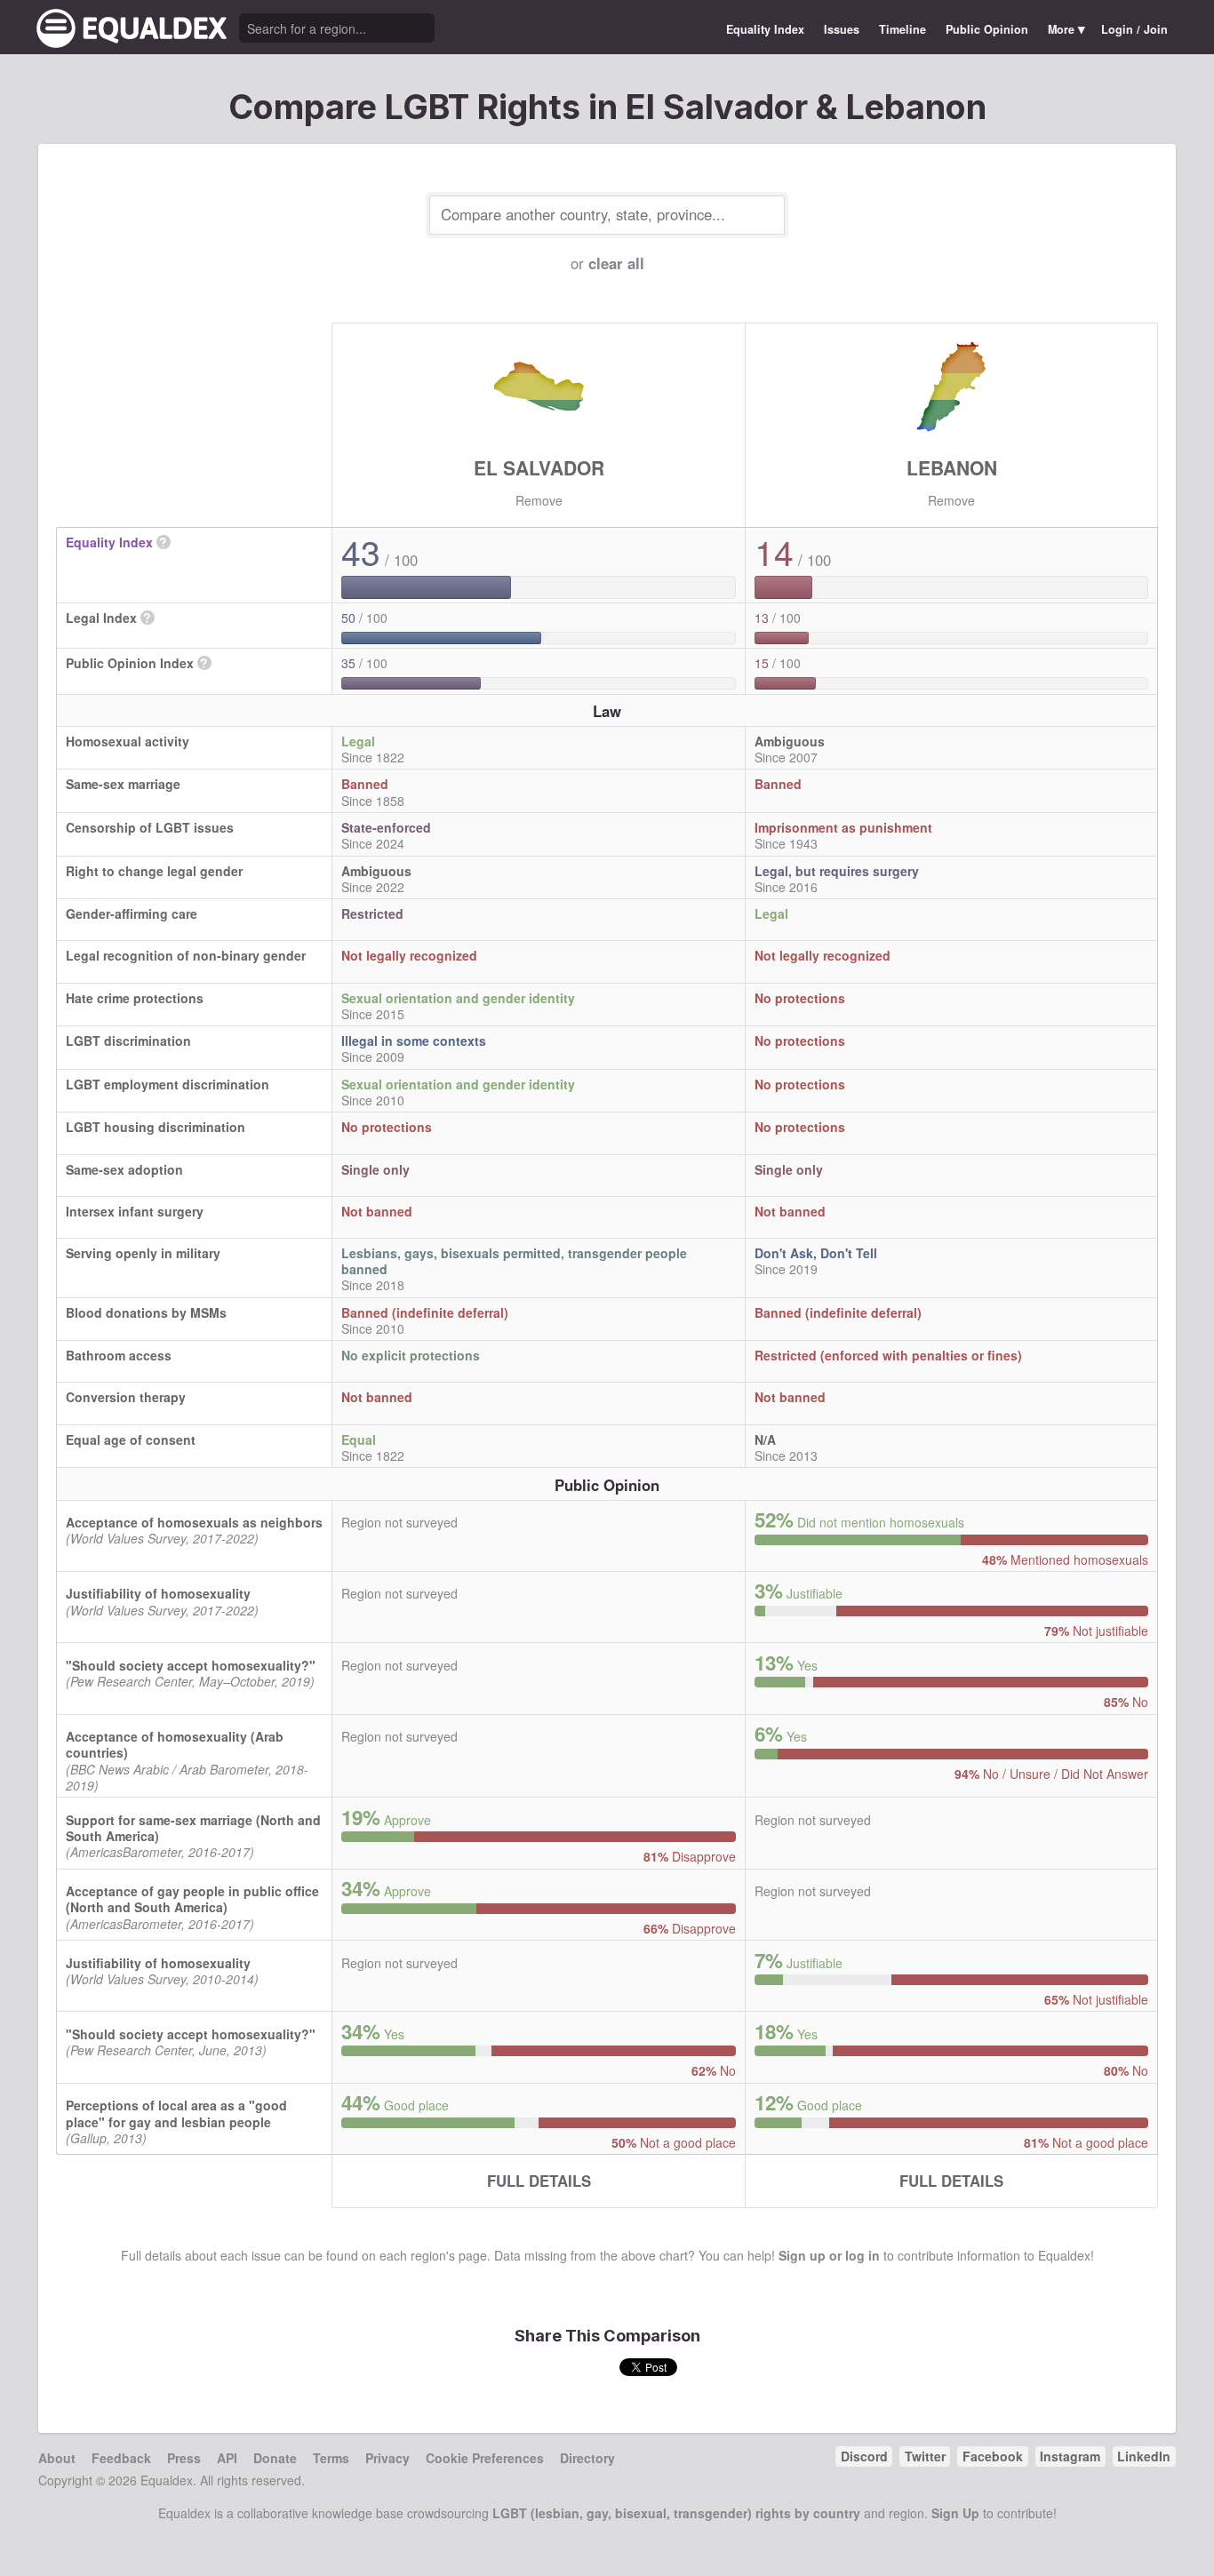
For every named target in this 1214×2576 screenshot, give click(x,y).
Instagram (1070, 2456)
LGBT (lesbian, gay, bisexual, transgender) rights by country (676, 2513)
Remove (539, 500)
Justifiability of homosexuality (158, 1593)
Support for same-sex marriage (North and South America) (193, 1828)
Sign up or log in (829, 2255)
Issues (842, 29)
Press (184, 2458)
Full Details (539, 2181)
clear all (616, 263)
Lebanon (952, 467)
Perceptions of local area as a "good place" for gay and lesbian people (176, 2113)
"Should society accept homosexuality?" (191, 1665)
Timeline (903, 29)
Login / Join (1134, 29)
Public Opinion (987, 29)
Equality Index (765, 29)
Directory (587, 2458)
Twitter (925, 2456)
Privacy (387, 2458)
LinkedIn (1144, 2456)
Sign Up (955, 2513)
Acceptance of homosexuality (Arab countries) (175, 1744)
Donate (275, 2458)
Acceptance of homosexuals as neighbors (194, 1522)
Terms (331, 2458)
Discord (864, 2456)
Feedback (121, 2458)
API (227, 2458)
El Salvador (539, 467)
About (57, 2458)
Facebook (993, 2456)
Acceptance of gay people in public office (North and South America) (192, 1899)
